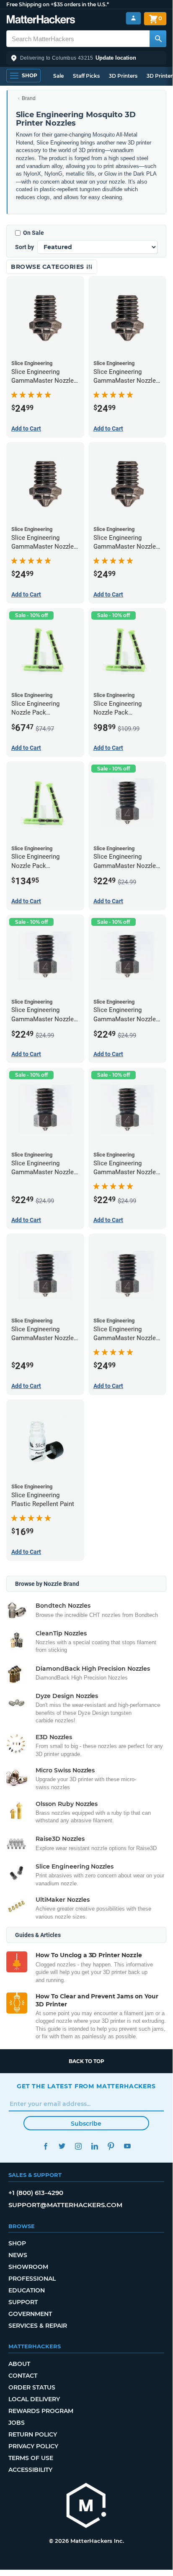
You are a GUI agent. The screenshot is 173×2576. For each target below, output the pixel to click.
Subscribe (86, 2124)
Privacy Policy (33, 2446)
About (19, 2364)
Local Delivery (34, 2399)
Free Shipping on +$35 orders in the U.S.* (58, 4)
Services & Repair (38, 2326)
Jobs (17, 2423)
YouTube (127, 2146)
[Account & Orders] (133, 18)
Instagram (78, 2146)
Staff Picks (86, 76)
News (18, 2255)
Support (23, 2302)
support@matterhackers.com (65, 2205)
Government (30, 2314)
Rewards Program (41, 2411)
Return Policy (33, 2434)
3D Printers (123, 76)
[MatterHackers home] (41, 20)
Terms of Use (31, 2458)
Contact (23, 2376)
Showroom (28, 2267)
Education (27, 2290)
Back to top (86, 2061)
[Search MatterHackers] (158, 39)
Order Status (32, 2387)
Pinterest (111, 2146)
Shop (17, 2243)
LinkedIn (94, 2146)
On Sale (34, 233)
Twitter (62, 2146)
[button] (86, 58)
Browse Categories (48, 267)
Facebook (45, 2146)
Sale (58, 76)
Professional (32, 2279)
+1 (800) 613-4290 (36, 2193)
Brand (29, 98)
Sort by (25, 247)
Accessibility (30, 2470)
